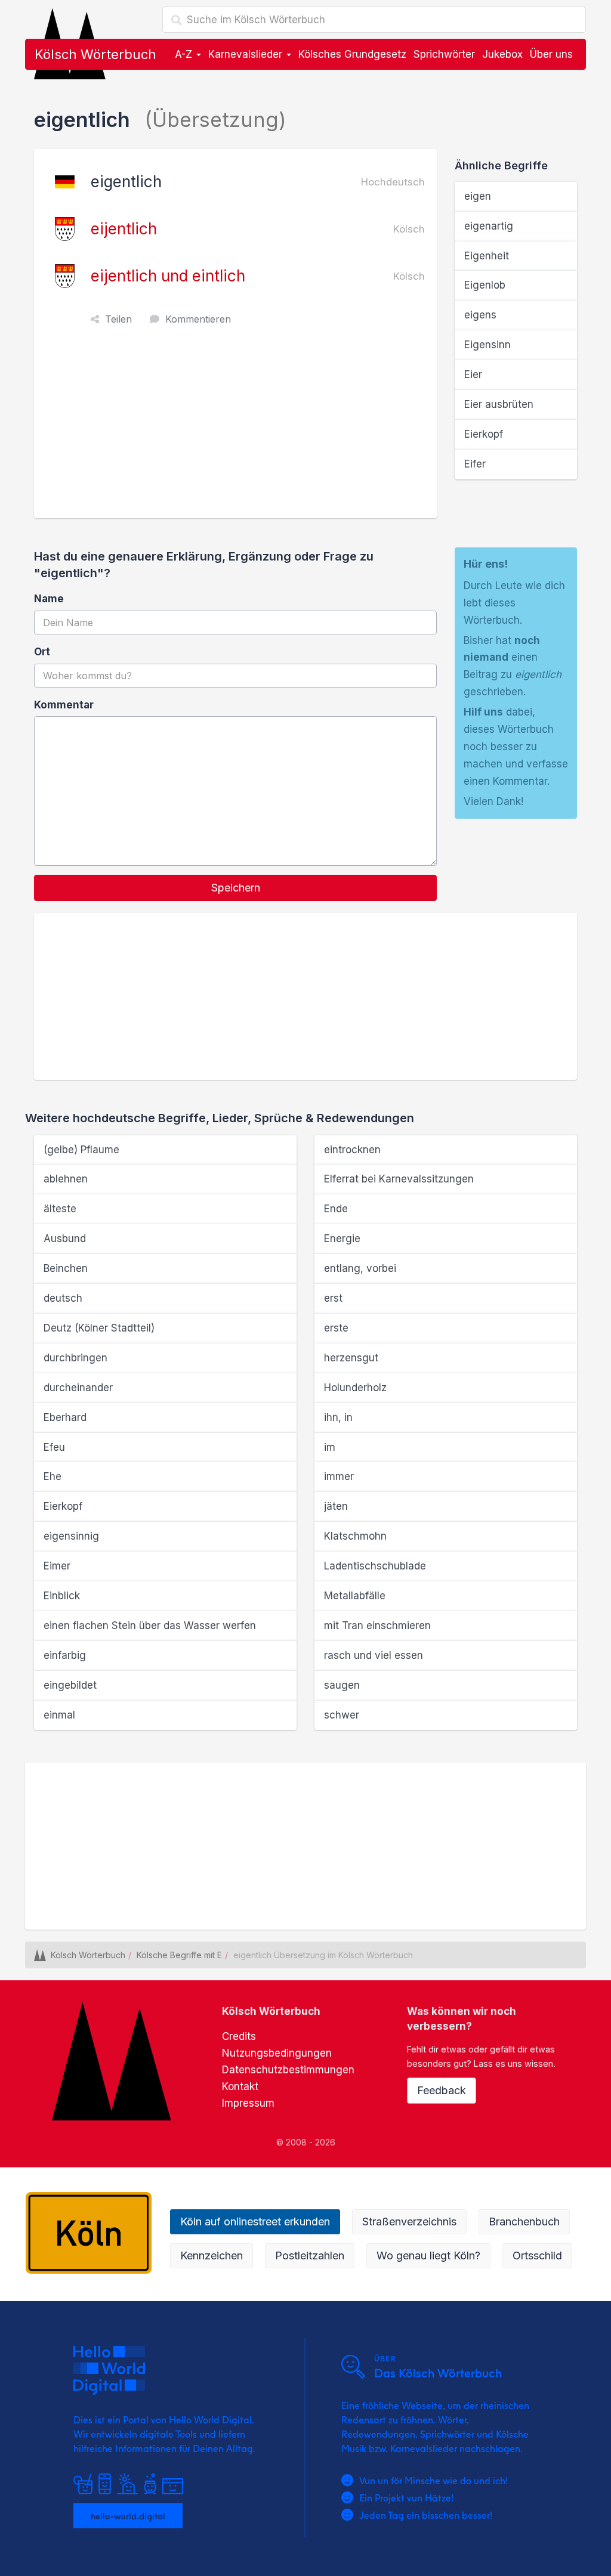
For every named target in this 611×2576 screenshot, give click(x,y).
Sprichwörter (444, 54)
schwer (342, 1715)
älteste (60, 1209)
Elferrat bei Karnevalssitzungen (399, 1179)
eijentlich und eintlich (168, 276)
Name (49, 599)
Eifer (475, 464)
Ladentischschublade (375, 1566)
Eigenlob (485, 285)
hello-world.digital (128, 2516)
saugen (342, 1685)
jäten (336, 1506)
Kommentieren (198, 319)
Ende (336, 1209)
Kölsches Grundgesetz (352, 54)
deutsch (63, 1298)
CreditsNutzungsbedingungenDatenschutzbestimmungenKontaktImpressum (288, 2070)
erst (333, 1298)
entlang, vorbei (360, 1268)
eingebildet (70, 1685)
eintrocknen (352, 1150)
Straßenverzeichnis (409, 2222)
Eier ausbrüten (499, 404)
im (330, 1447)
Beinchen (66, 1268)
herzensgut (351, 1358)
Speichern (236, 888)
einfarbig (65, 1655)
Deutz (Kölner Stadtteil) (99, 1328)
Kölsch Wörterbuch (95, 54)
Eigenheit (487, 256)
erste (336, 1328)
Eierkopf (484, 434)
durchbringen (75, 1358)
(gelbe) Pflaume (81, 1150)
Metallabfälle (355, 1596)
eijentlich (124, 229)
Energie (342, 1239)
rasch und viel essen (374, 1655)
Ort (42, 652)
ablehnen (66, 1179)
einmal (59, 1715)
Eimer (57, 1566)
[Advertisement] (238, 429)
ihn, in (338, 1417)
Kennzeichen (212, 2255)
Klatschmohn (355, 1536)
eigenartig (489, 226)
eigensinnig (71, 1536)
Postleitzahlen (310, 2255)
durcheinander (78, 1388)
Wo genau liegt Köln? (428, 2255)
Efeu (54, 1447)
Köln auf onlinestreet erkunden (255, 2222)
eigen (478, 196)
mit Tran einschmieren (377, 1626)
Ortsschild (537, 2255)
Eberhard (65, 1417)
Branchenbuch (524, 2222)
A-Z (185, 54)
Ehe (53, 1476)
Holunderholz (355, 1388)
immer (339, 1476)
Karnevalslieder (247, 54)
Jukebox (502, 54)
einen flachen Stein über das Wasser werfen (150, 1626)
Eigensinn (487, 345)
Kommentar (64, 705)
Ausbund (65, 1239)
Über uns (551, 54)
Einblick (62, 1596)
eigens (480, 315)
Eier (473, 374)
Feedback (442, 2090)
